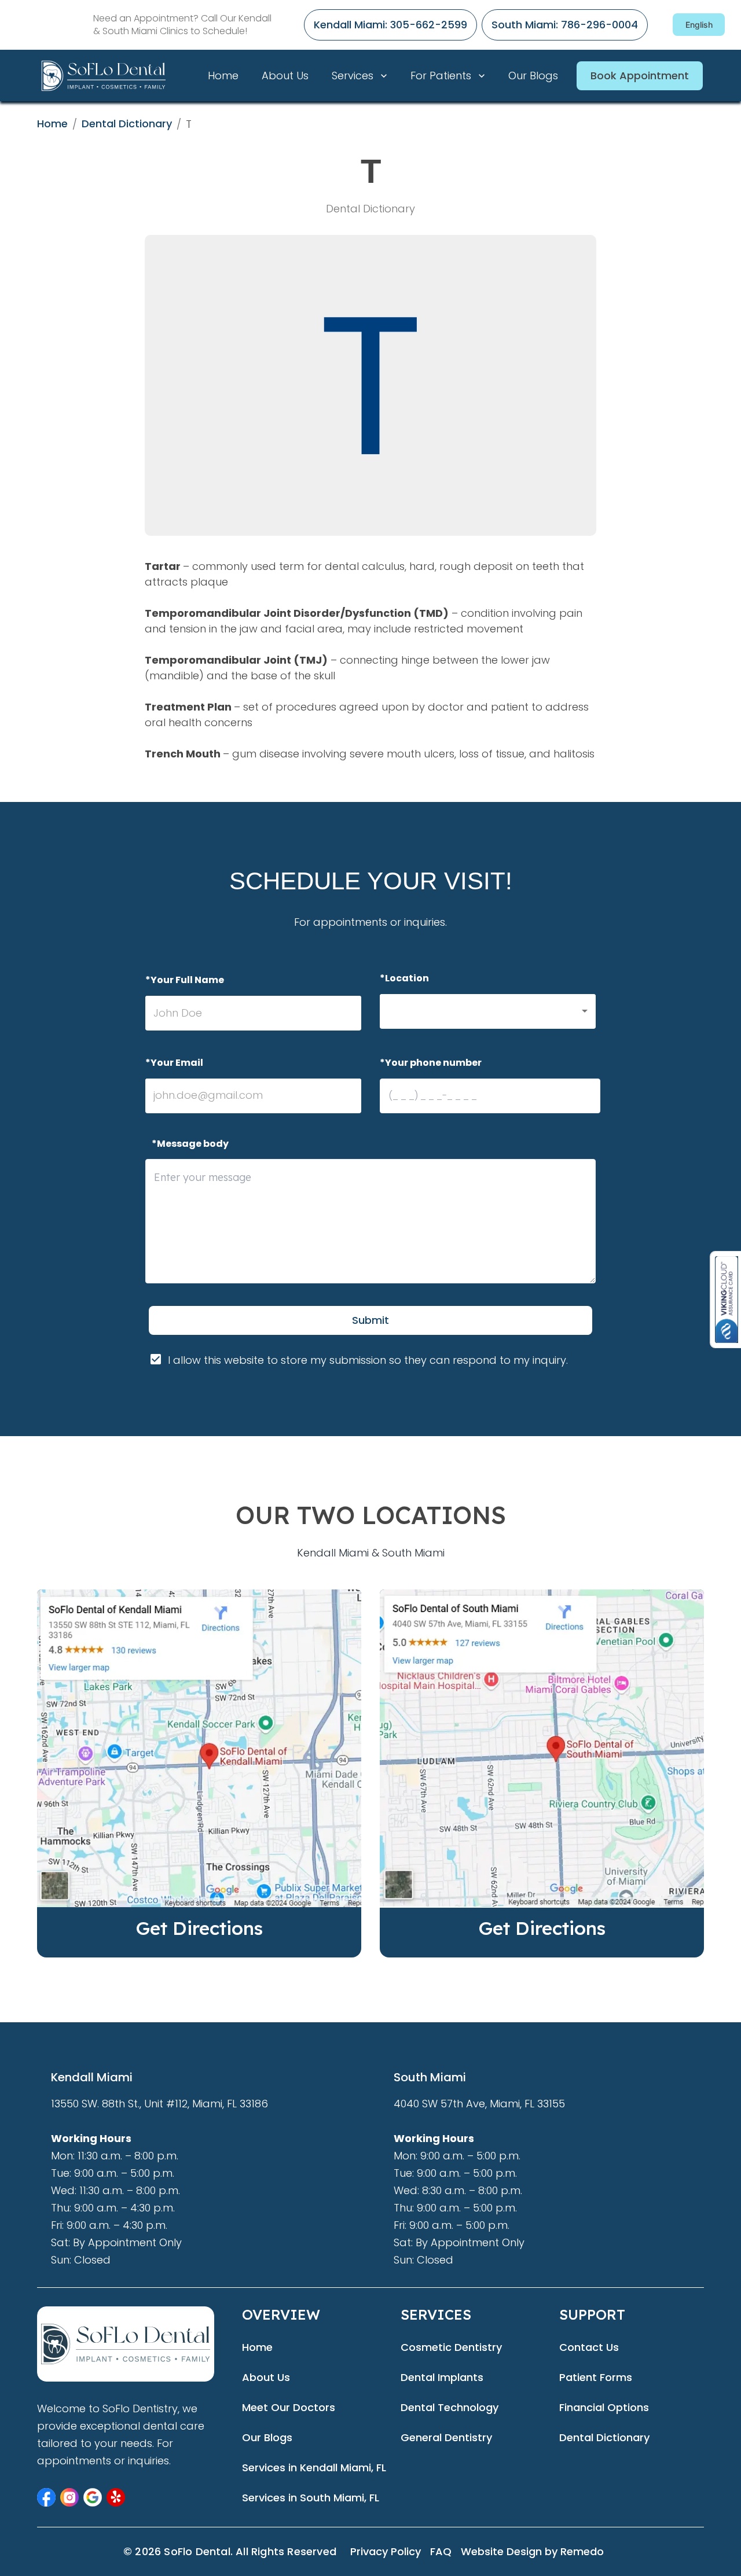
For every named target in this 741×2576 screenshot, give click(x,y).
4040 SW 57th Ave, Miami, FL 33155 (479, 2104)
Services (353, 76)
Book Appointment (640, 76)
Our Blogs (533, 76)
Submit (370, 1320)
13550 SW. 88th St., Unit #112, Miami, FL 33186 (159, 2104)
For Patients (441, 76)
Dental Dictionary (127, 124)
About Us (285, 76)
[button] (488, 1011)
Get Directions (199, 1928)
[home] (118, 76)
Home (223, 76)
